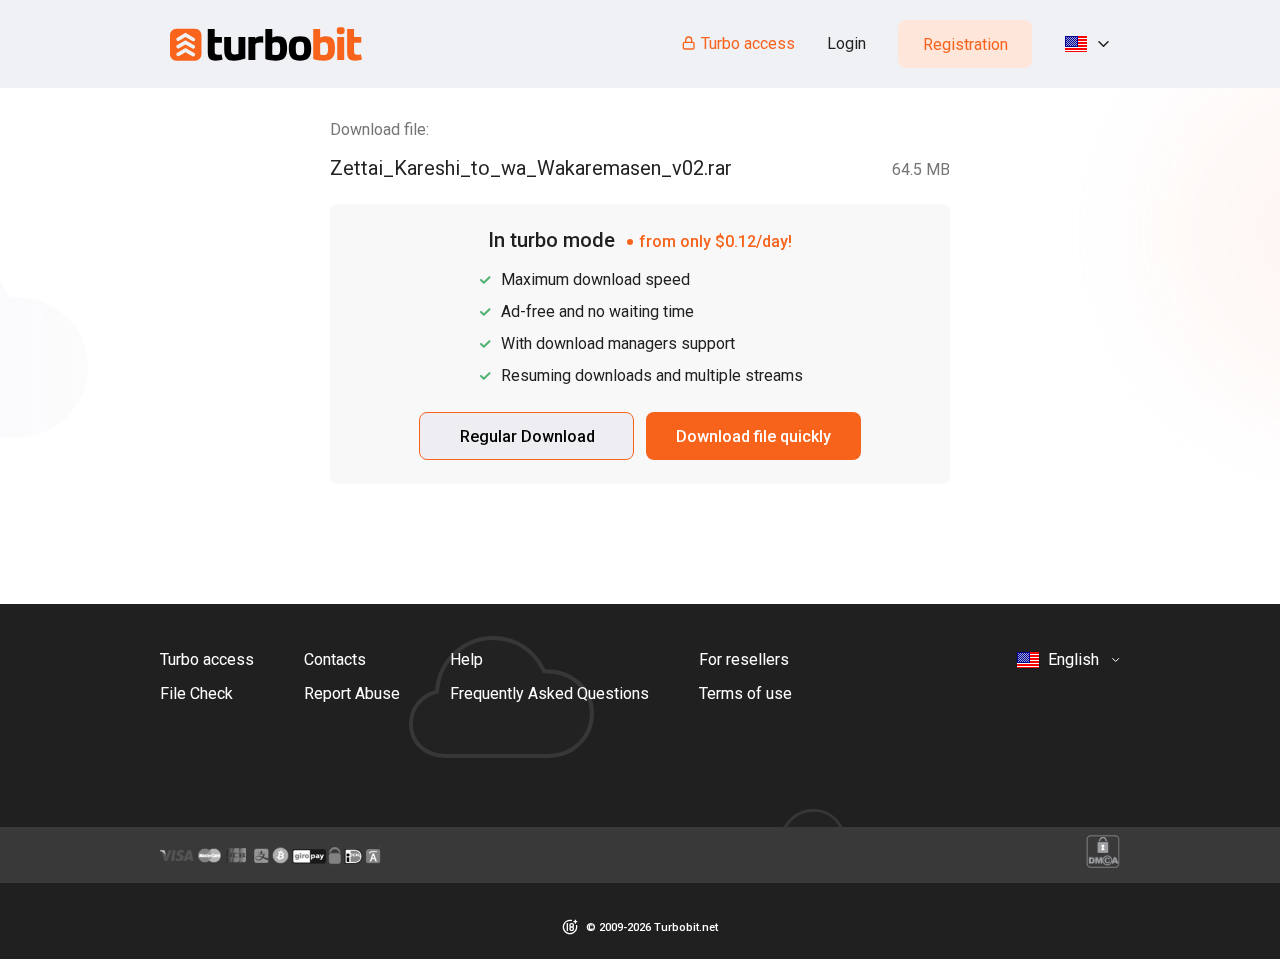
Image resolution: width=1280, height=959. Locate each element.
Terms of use (745, 693)
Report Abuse (352, 693)
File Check (196, 693)
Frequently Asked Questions (549, 693)
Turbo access (748, 43)
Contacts (335, 659)
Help (466, 659)
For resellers (744, 659)
